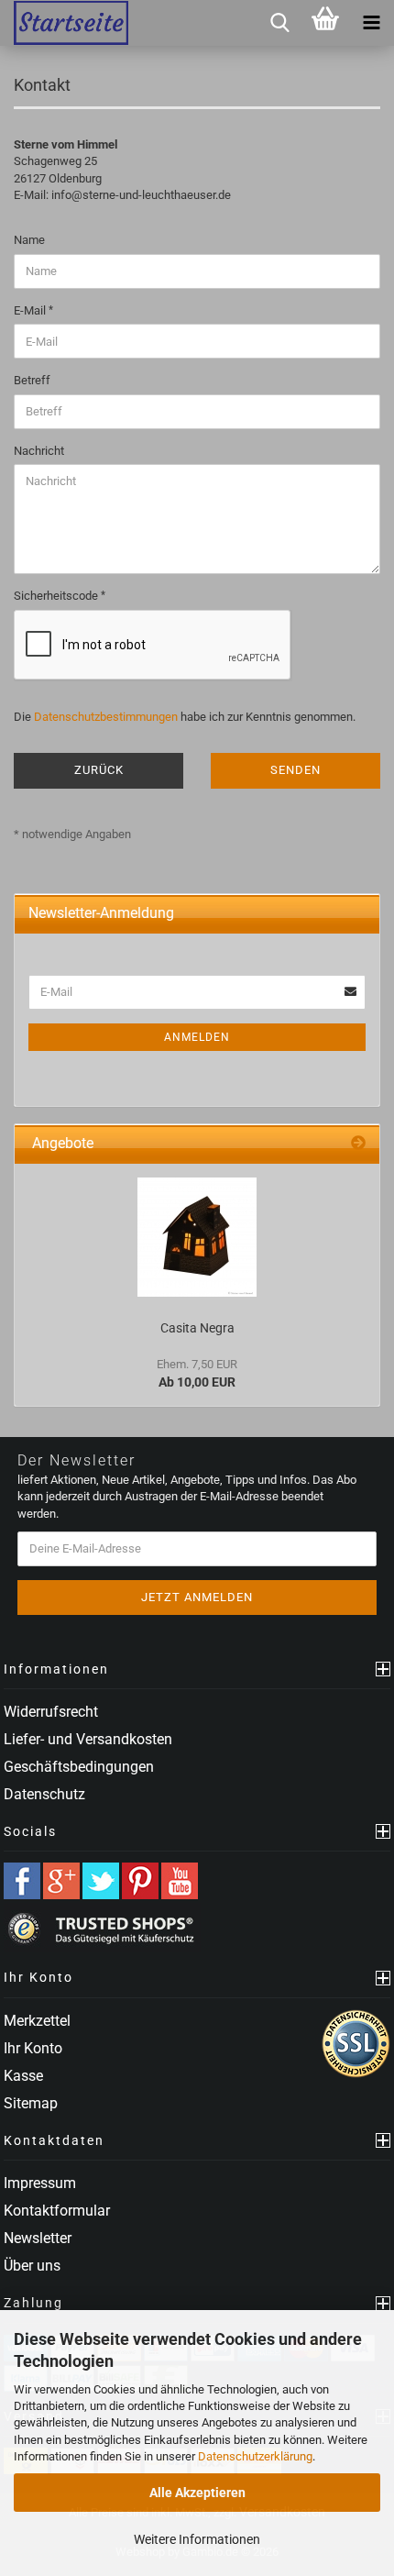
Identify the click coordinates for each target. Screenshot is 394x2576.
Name (29, 240)
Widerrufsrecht (51, 1712)
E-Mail (31, 310)
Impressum (40, 2183)
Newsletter (38, 2238)
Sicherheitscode (57, 596)
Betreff (32, 380)
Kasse (23, 2076)
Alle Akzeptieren (197, 2493)
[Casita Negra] (197, 1237)
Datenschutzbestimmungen (106, 717)
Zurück (99, 770)
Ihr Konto (33, 2048)
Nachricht (39, 451)
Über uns (32, 2266)
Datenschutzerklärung (255, 2456)
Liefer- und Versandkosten (88, 1739)
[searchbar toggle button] (279, 23)
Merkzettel (37, 2021)
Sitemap (31, 2103)
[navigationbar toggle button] (371, 23)
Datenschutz (44, 1794)
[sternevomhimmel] (64, 23)
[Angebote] (358, 1144)
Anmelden (197, 1037)
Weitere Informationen (197, 2539)
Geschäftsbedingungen (79, 1767)
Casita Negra (197, 1328)
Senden (295, 770)
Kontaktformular (57, 2211)
